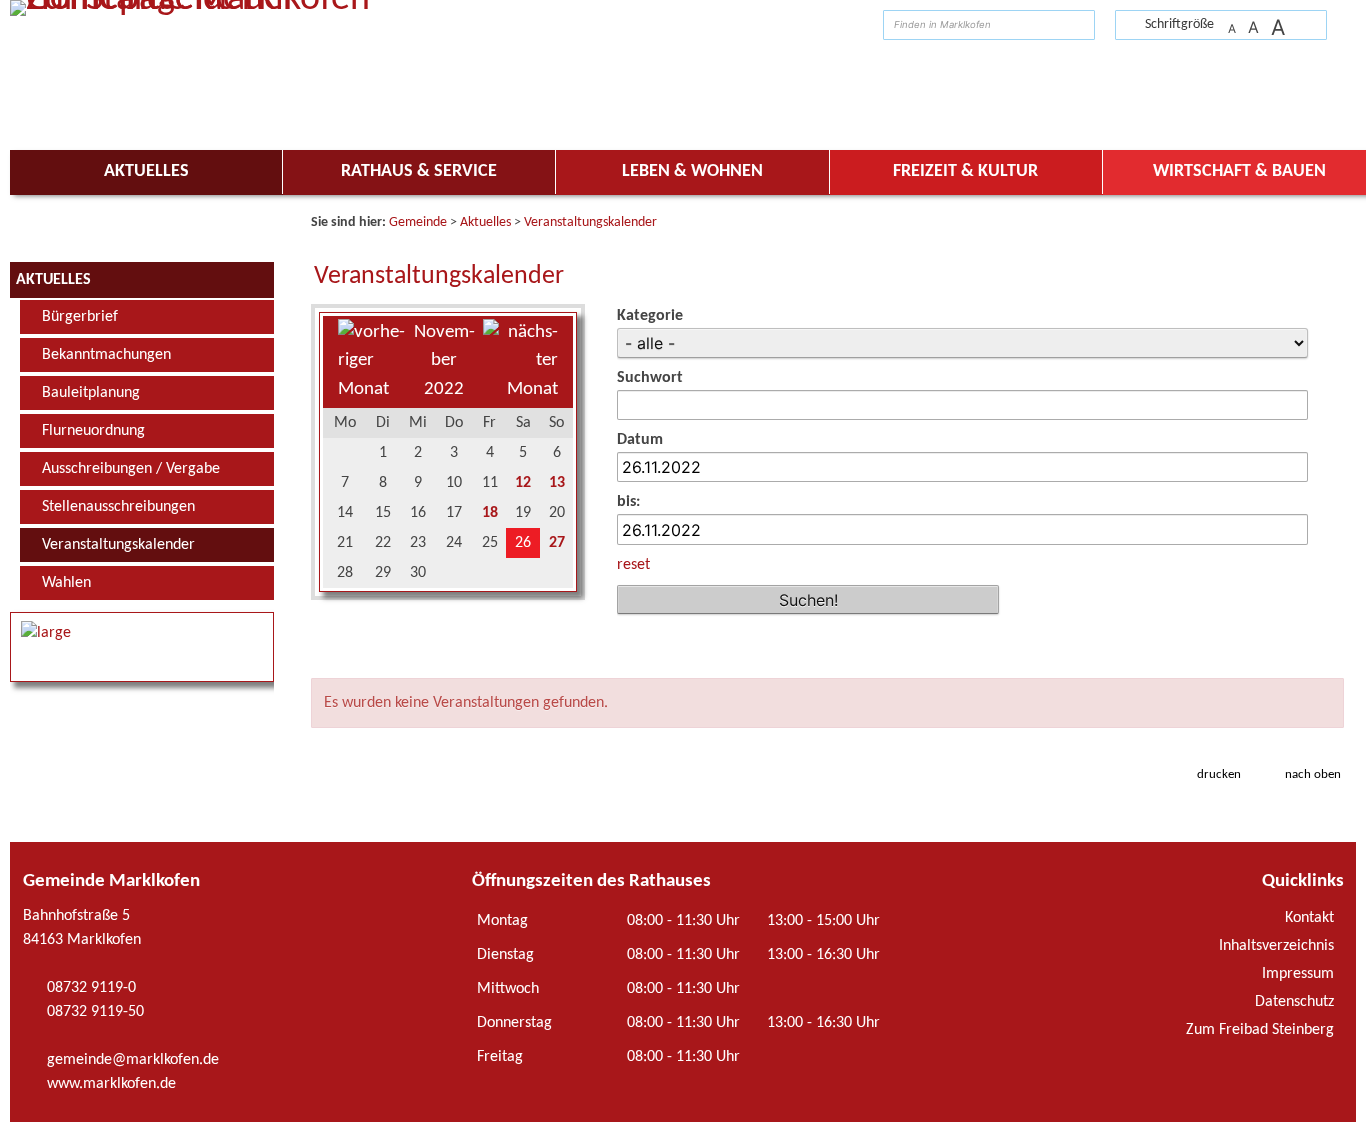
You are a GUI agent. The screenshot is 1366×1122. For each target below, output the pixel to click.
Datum (640, 440)
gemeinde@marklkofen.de (133, 1060)
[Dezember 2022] (521, 389)
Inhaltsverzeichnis (1276, 946)
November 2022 (444, 361)
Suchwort (650, 378)
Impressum (1298, 974)
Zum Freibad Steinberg (1260, 1030)
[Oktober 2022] (371, 389)
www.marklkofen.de (111, 1084)
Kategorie (650, 316)
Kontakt (1309, 918)
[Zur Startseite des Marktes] (1336, 23)
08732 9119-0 (91, 988)
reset (633, 565)
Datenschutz (1294, 1002)
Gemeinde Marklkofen (111, 881)
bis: (628, 502)
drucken (1219, 774)
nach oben (1313, 774)
